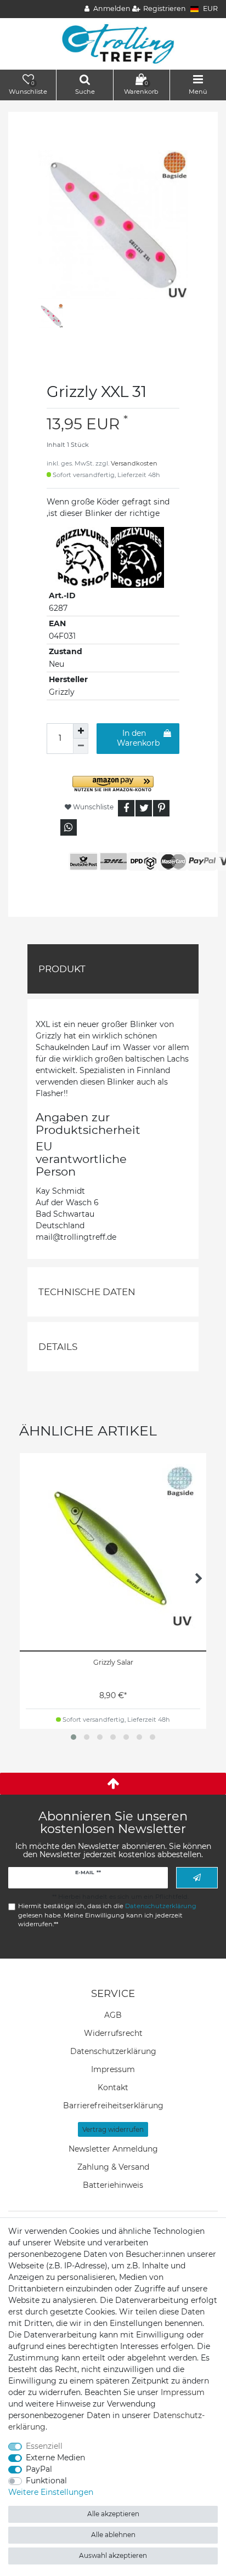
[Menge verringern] (81, 746)
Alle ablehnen (113, 2535)
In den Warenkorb (138, 738)
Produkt (62, 969)
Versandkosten (134, 463)
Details (58, 1347)
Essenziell (44, 2446)
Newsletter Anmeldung (113, 2149)
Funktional (46, 2481)
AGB (113, 2015)
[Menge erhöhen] (81, 731)
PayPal (39, 2469)
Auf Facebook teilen (126, 808)
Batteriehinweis (113, 2185)
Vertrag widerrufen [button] (113, 2129)
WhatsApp (69, 827)
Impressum (113, 2069)
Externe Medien (55, 2458)
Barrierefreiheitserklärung (113, 2106)
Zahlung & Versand (113, 2167)
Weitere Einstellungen (51, 2492)
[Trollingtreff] (113, 43)
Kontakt (113, 2087)
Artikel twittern (144, 808)
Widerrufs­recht (113, 2033)
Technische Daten (87, 1292)
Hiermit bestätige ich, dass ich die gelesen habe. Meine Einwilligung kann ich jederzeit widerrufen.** (107, 1915)
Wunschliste (92, 807)
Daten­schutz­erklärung (113, 2051)
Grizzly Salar (113, 1662)
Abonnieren (197, 1878)
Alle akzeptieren (113, 2514)
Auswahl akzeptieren (113, 2555)
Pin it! (161, 808)
